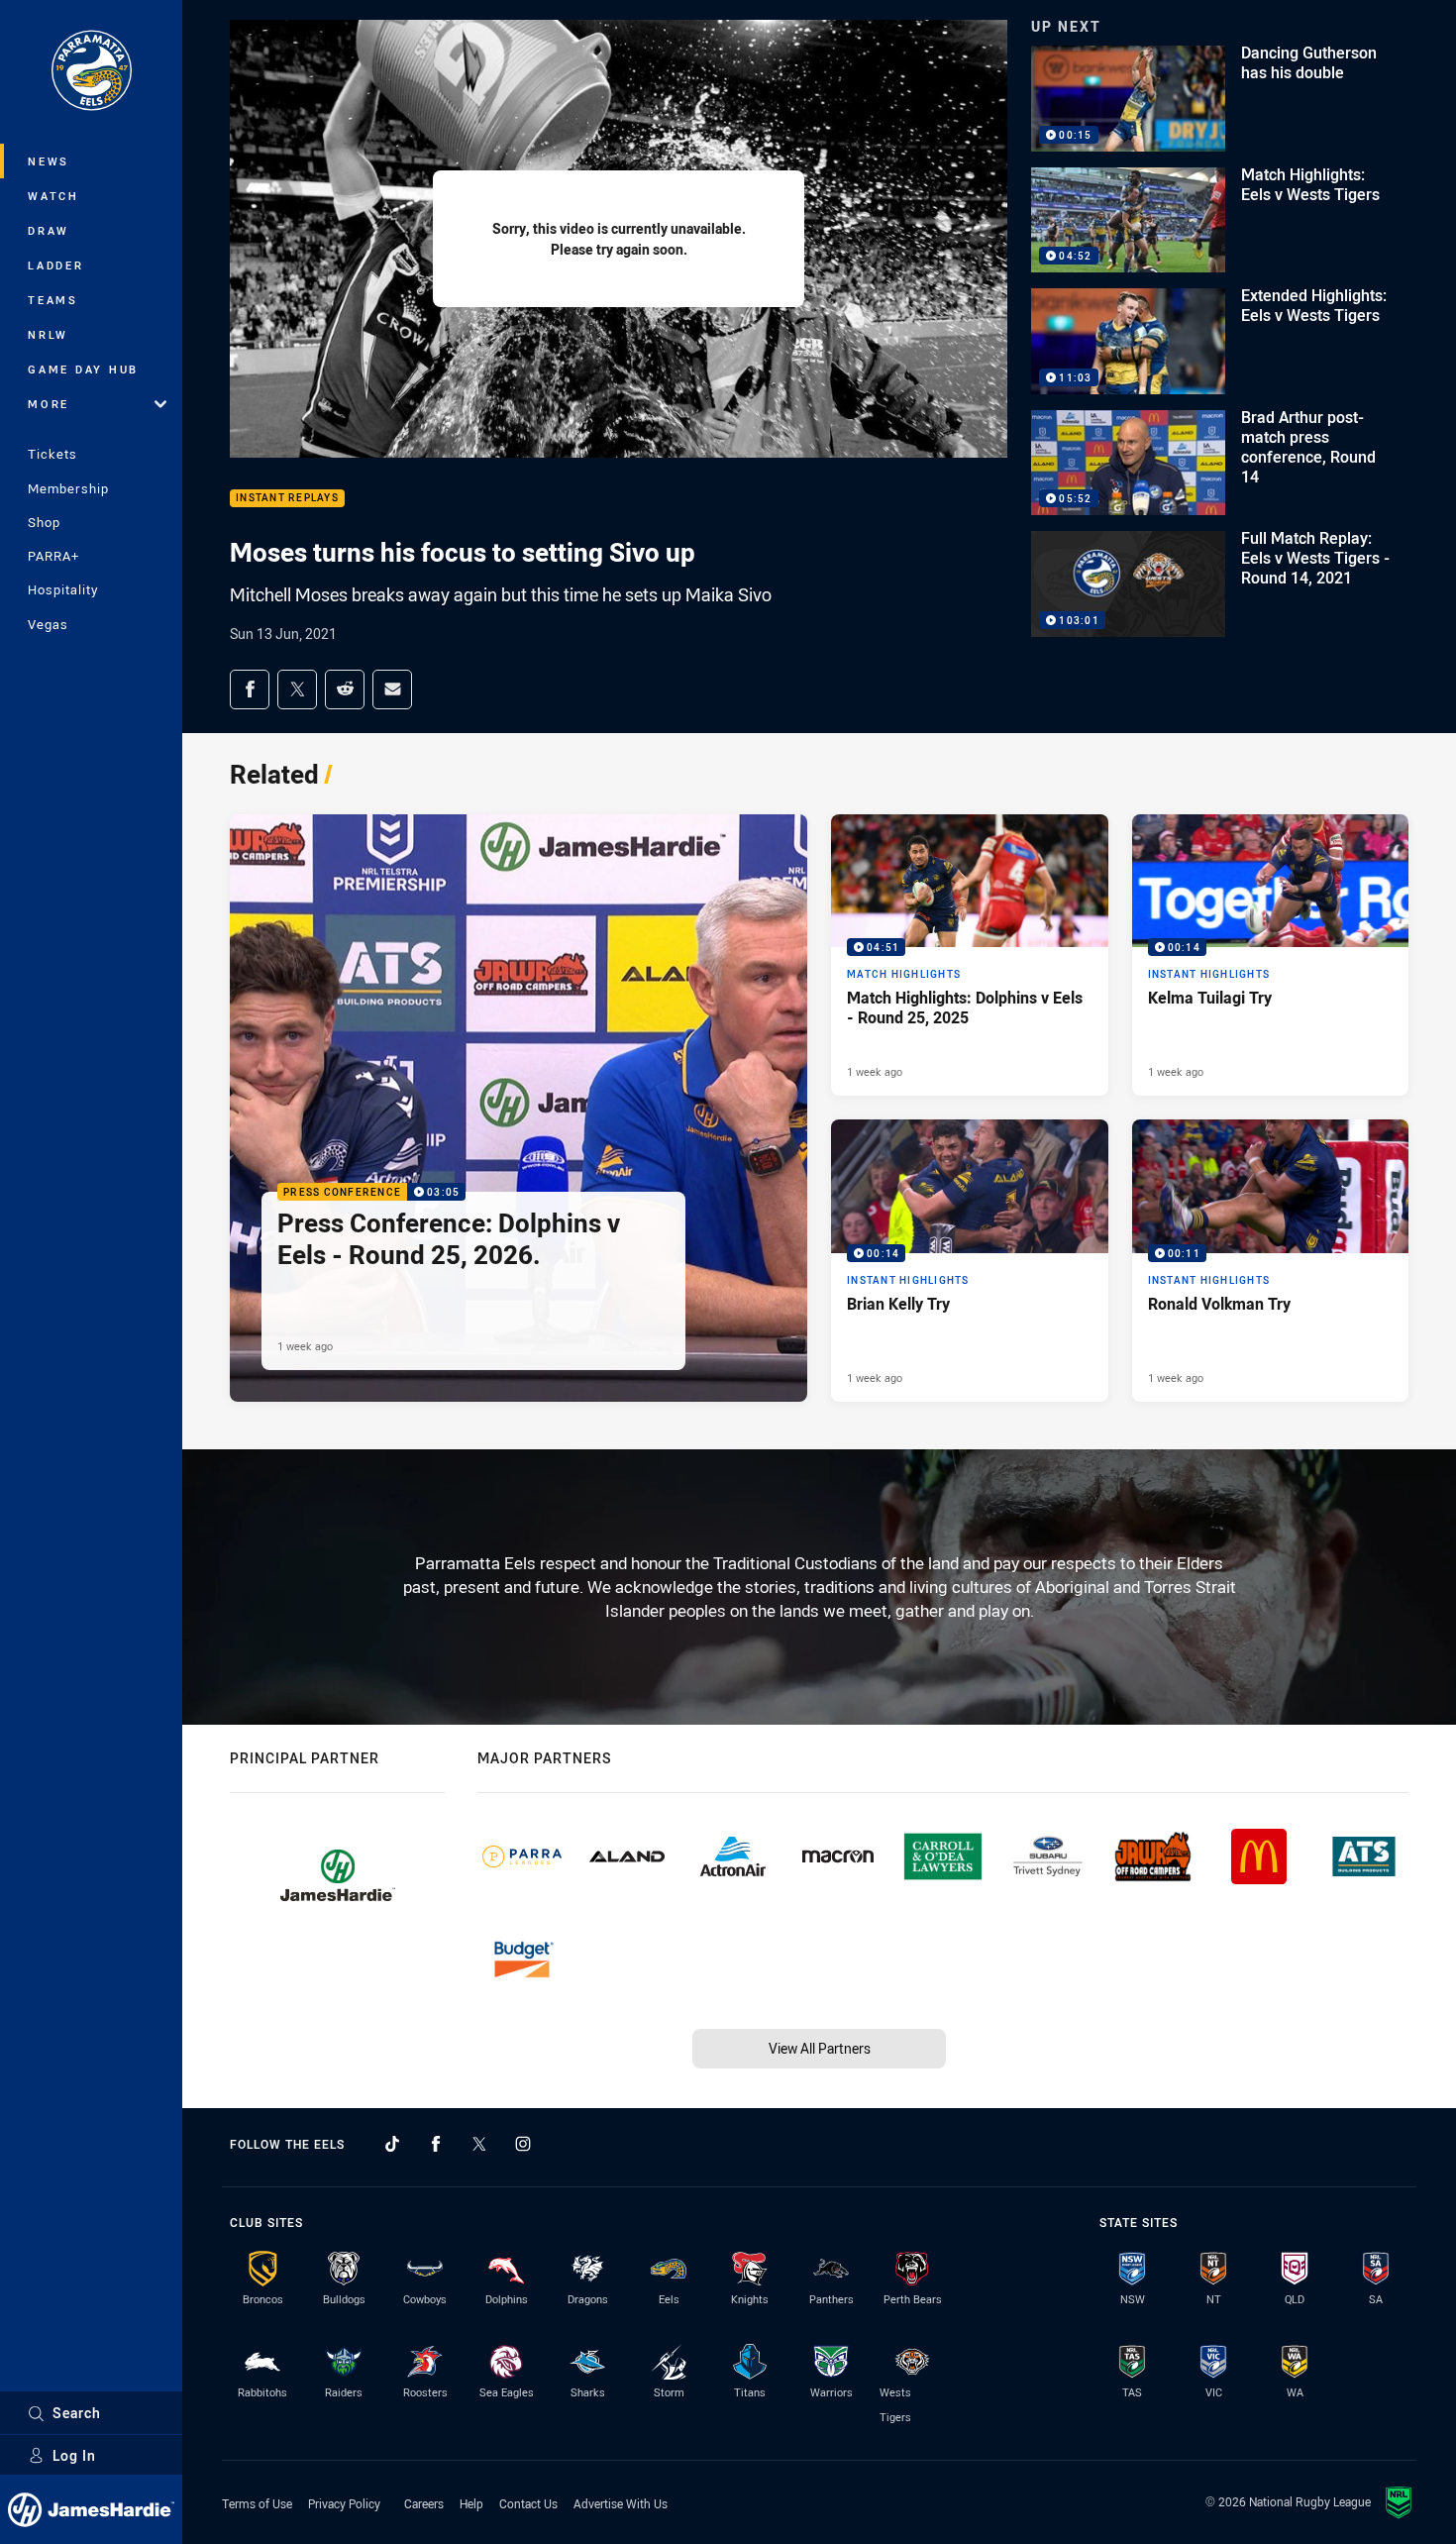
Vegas (48, 624)
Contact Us (528, 2503)
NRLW (48, 334)
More (49, 404)
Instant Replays (287, 499)
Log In (74, 2455)
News (49, 161)
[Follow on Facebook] (436, 2144)
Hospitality (63, 589)
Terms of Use (257, 2503)
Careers (424, 2503)
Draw (49, 230)
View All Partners (820, 2048)
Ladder (56, 265)
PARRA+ (53, 556)
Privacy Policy (344, 2503)
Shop (44, 522)
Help (471, 2503)
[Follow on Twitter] (479, 2144)
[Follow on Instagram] (523, 2144)
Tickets (52, 454)
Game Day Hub (83, 369)
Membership (68, 488)
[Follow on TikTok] (392, 2144)
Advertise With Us (621, 2503)
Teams (53, 300)
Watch (53, 196)
